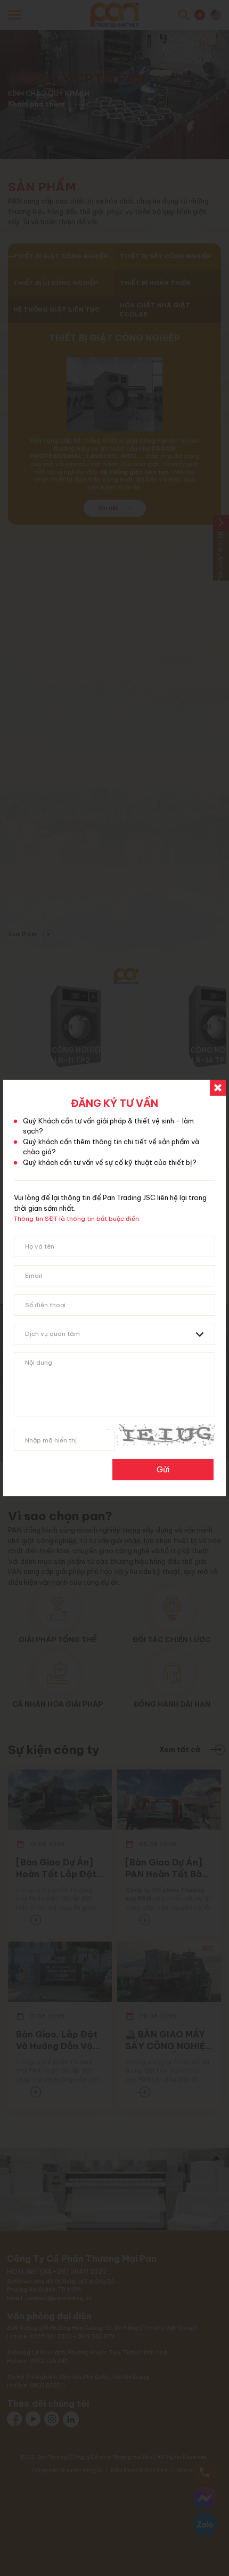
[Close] (218, 1088)
